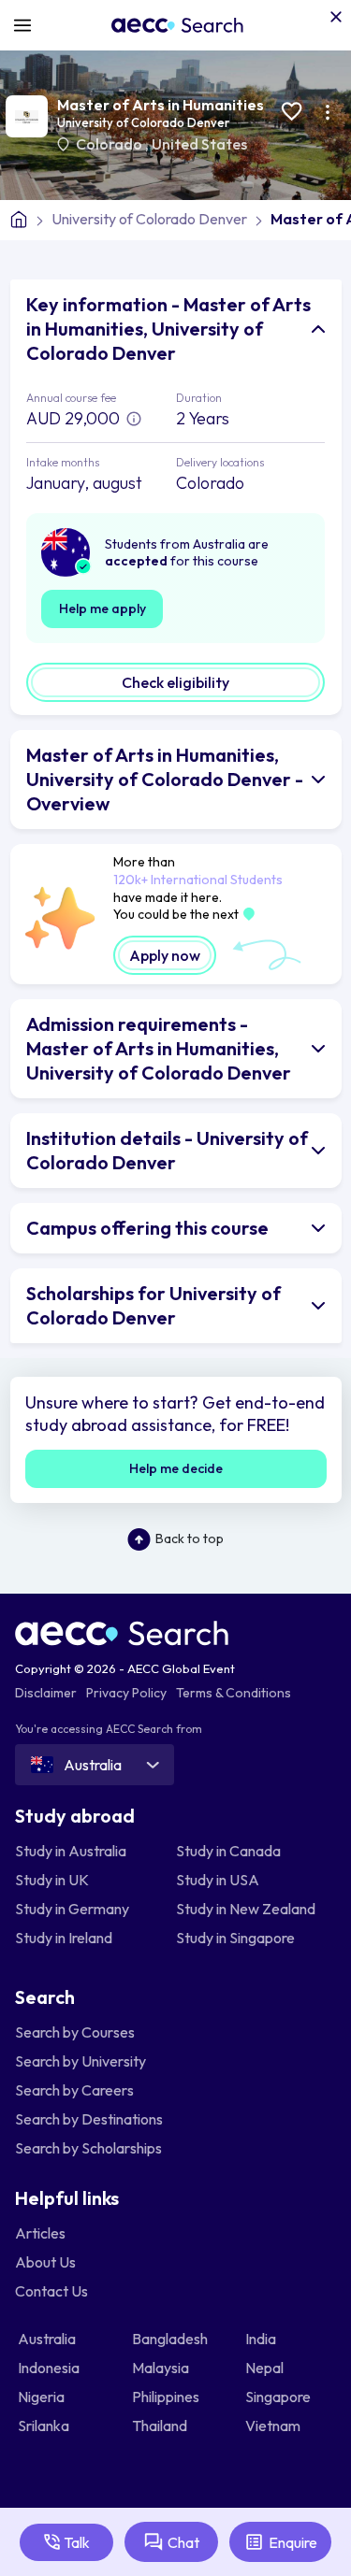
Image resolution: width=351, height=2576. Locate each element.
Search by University (80, 2061)
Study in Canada (228, 1851)
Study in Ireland (64, 1938)
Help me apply (102, 608)
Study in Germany (72, 1909)
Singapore (279, 2397)
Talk (77, 2542)
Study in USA (218, 1880)
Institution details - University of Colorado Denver (167, 1150)
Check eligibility (175, 682)
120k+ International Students (198, 880)
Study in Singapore (235, 1938)
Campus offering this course (147, 1228)
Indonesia (50, 2368)
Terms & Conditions (234, 1693)
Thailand (161, 2426)
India (262, 2339)
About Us (45, 2262)
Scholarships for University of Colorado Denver (154, 1305)
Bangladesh (171, 2339)
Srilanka (45, 2426)
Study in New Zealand (246, 1909)
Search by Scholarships (88, 2148)
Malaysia (162, 2368)
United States (199, 144)
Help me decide (176, 1468)
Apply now (165, 955)
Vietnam (274, 2426)
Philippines (167, 2397)
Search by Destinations (89, 2119)
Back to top (190, 1538)
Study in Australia (71, 1851)
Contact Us (51, 2291)
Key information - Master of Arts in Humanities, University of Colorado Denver (168, 329)
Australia (48, 2339)
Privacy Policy (126, 1693)
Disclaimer (46, 1693)
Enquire (293, 2542)
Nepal (266, 2368)
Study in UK (52, 1880)
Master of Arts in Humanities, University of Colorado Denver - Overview (165, 779)
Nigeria (43, 2397)
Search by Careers (74, 2090)
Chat (183, 2542)
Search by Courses (75, 2032)
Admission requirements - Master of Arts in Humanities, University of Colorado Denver (159, 1048)
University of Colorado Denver (143, 122)
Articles (40, 2233)
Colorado (110, 144)
